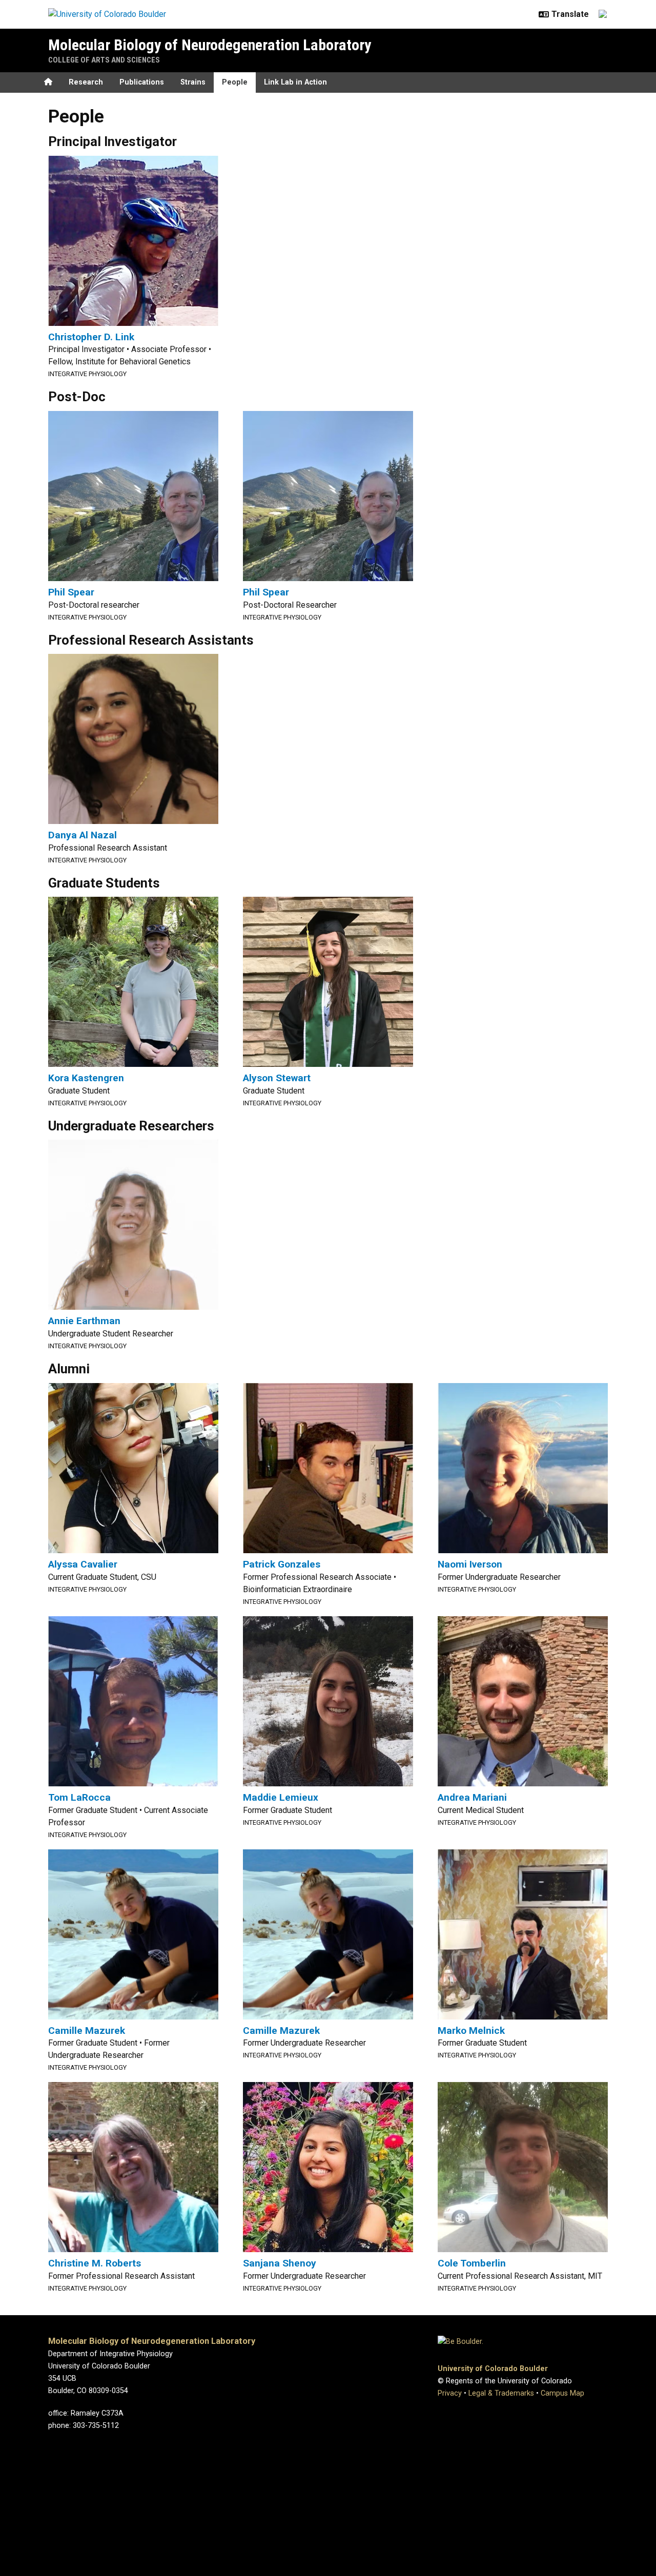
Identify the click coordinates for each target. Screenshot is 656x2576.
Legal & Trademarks (501, 2393)
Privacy (450, 2393)
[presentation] (133, 240)
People (235, 82)
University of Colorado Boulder (493, 2369)
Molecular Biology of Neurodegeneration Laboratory (210, 45)
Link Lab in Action (295, 82)
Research (86, 82)
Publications (142, 82)
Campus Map (562, 2393)
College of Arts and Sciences (104, 60)
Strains (193, 82)
